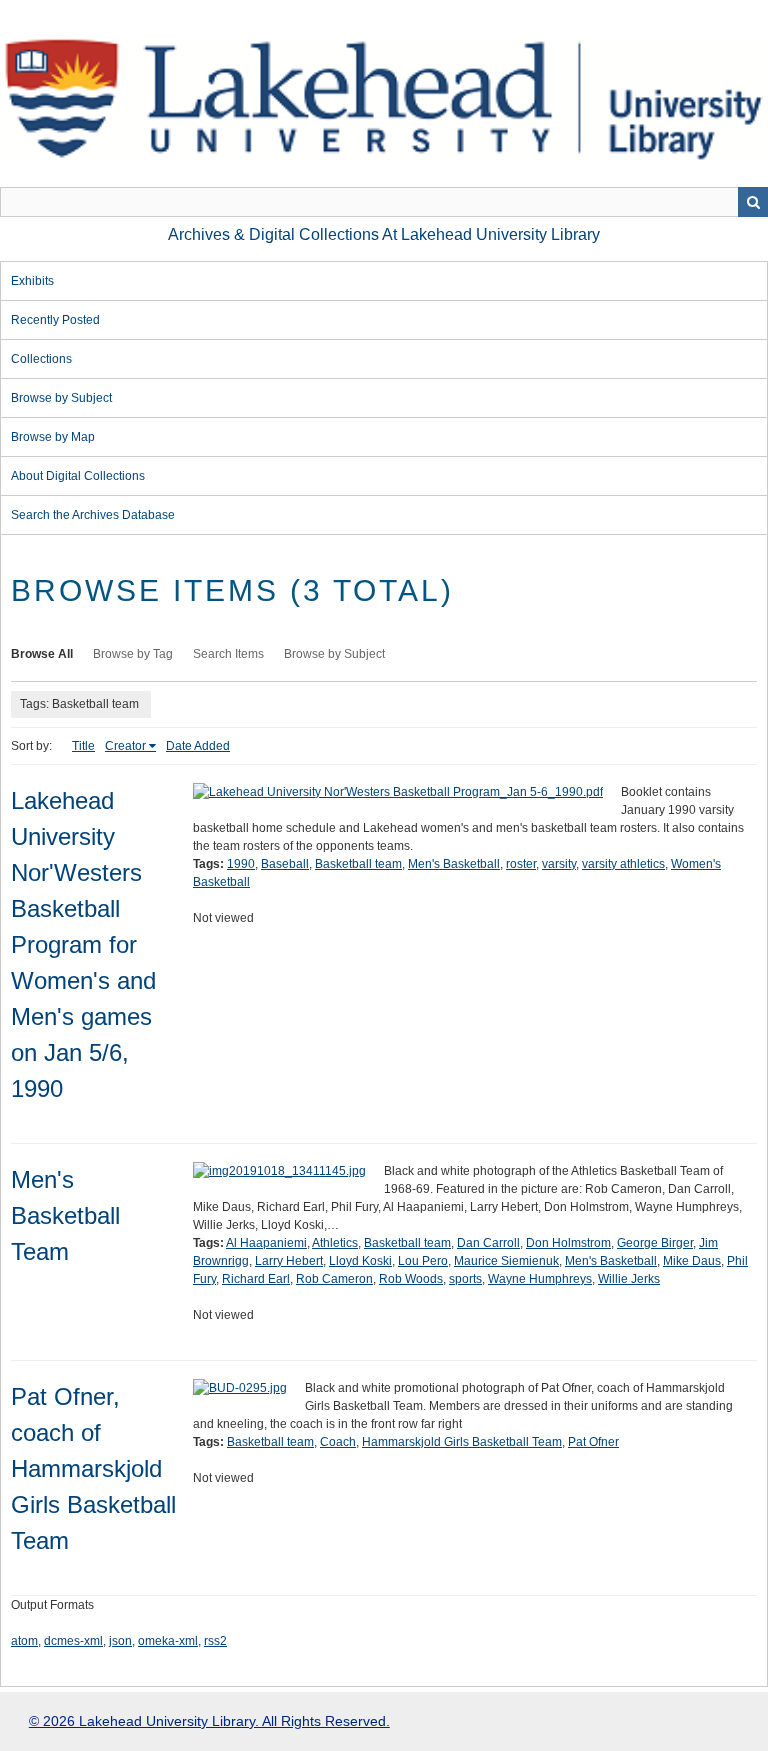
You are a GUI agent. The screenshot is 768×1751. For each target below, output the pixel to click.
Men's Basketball (454, 864)
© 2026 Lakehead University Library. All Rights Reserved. (209, 1721)
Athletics (335, 1243)
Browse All (42, 654)
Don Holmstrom (568, 1243)
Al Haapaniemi (266, 1243)
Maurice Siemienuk (506, 1261)
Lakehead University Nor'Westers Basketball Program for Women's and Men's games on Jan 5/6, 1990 (83, 944)
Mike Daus (692, 1261)
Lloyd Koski (360, 1261)
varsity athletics (623, 864)
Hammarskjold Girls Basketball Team (462, 1442)
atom (24, 1641)
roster (521, 864)
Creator (125, 746)
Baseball (285, 864)
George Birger (655, 1243)
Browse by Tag (133, 654)
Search (753, 202)
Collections (41, 359)
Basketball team (358, 864)
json (120, 1641)
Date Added (198, 746)
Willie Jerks (629, 1279)
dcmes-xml (73, 1641)
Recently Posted (55, 320)
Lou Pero (423, 1261)
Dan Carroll (488, 1243)
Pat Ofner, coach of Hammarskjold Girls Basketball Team (93, 1468)
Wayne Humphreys (540, 1279)
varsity (559, 864)
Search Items (228, 654)
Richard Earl (256, 1279)
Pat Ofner (593, 1442)
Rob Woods (411, 1279)
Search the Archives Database (93, 515)
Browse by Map (53, 437)
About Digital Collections (78, 476)
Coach (338, 1442)
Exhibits (32, 281)
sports (465, 1279)
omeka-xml (168, 1641)
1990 (241, 864)
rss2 (215, 1641)
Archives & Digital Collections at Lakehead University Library (384, 234)
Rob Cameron (334, 1279)
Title (83, 746)
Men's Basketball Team (65, 1215)
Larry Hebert (289, 1261)
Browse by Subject (61, 398)
